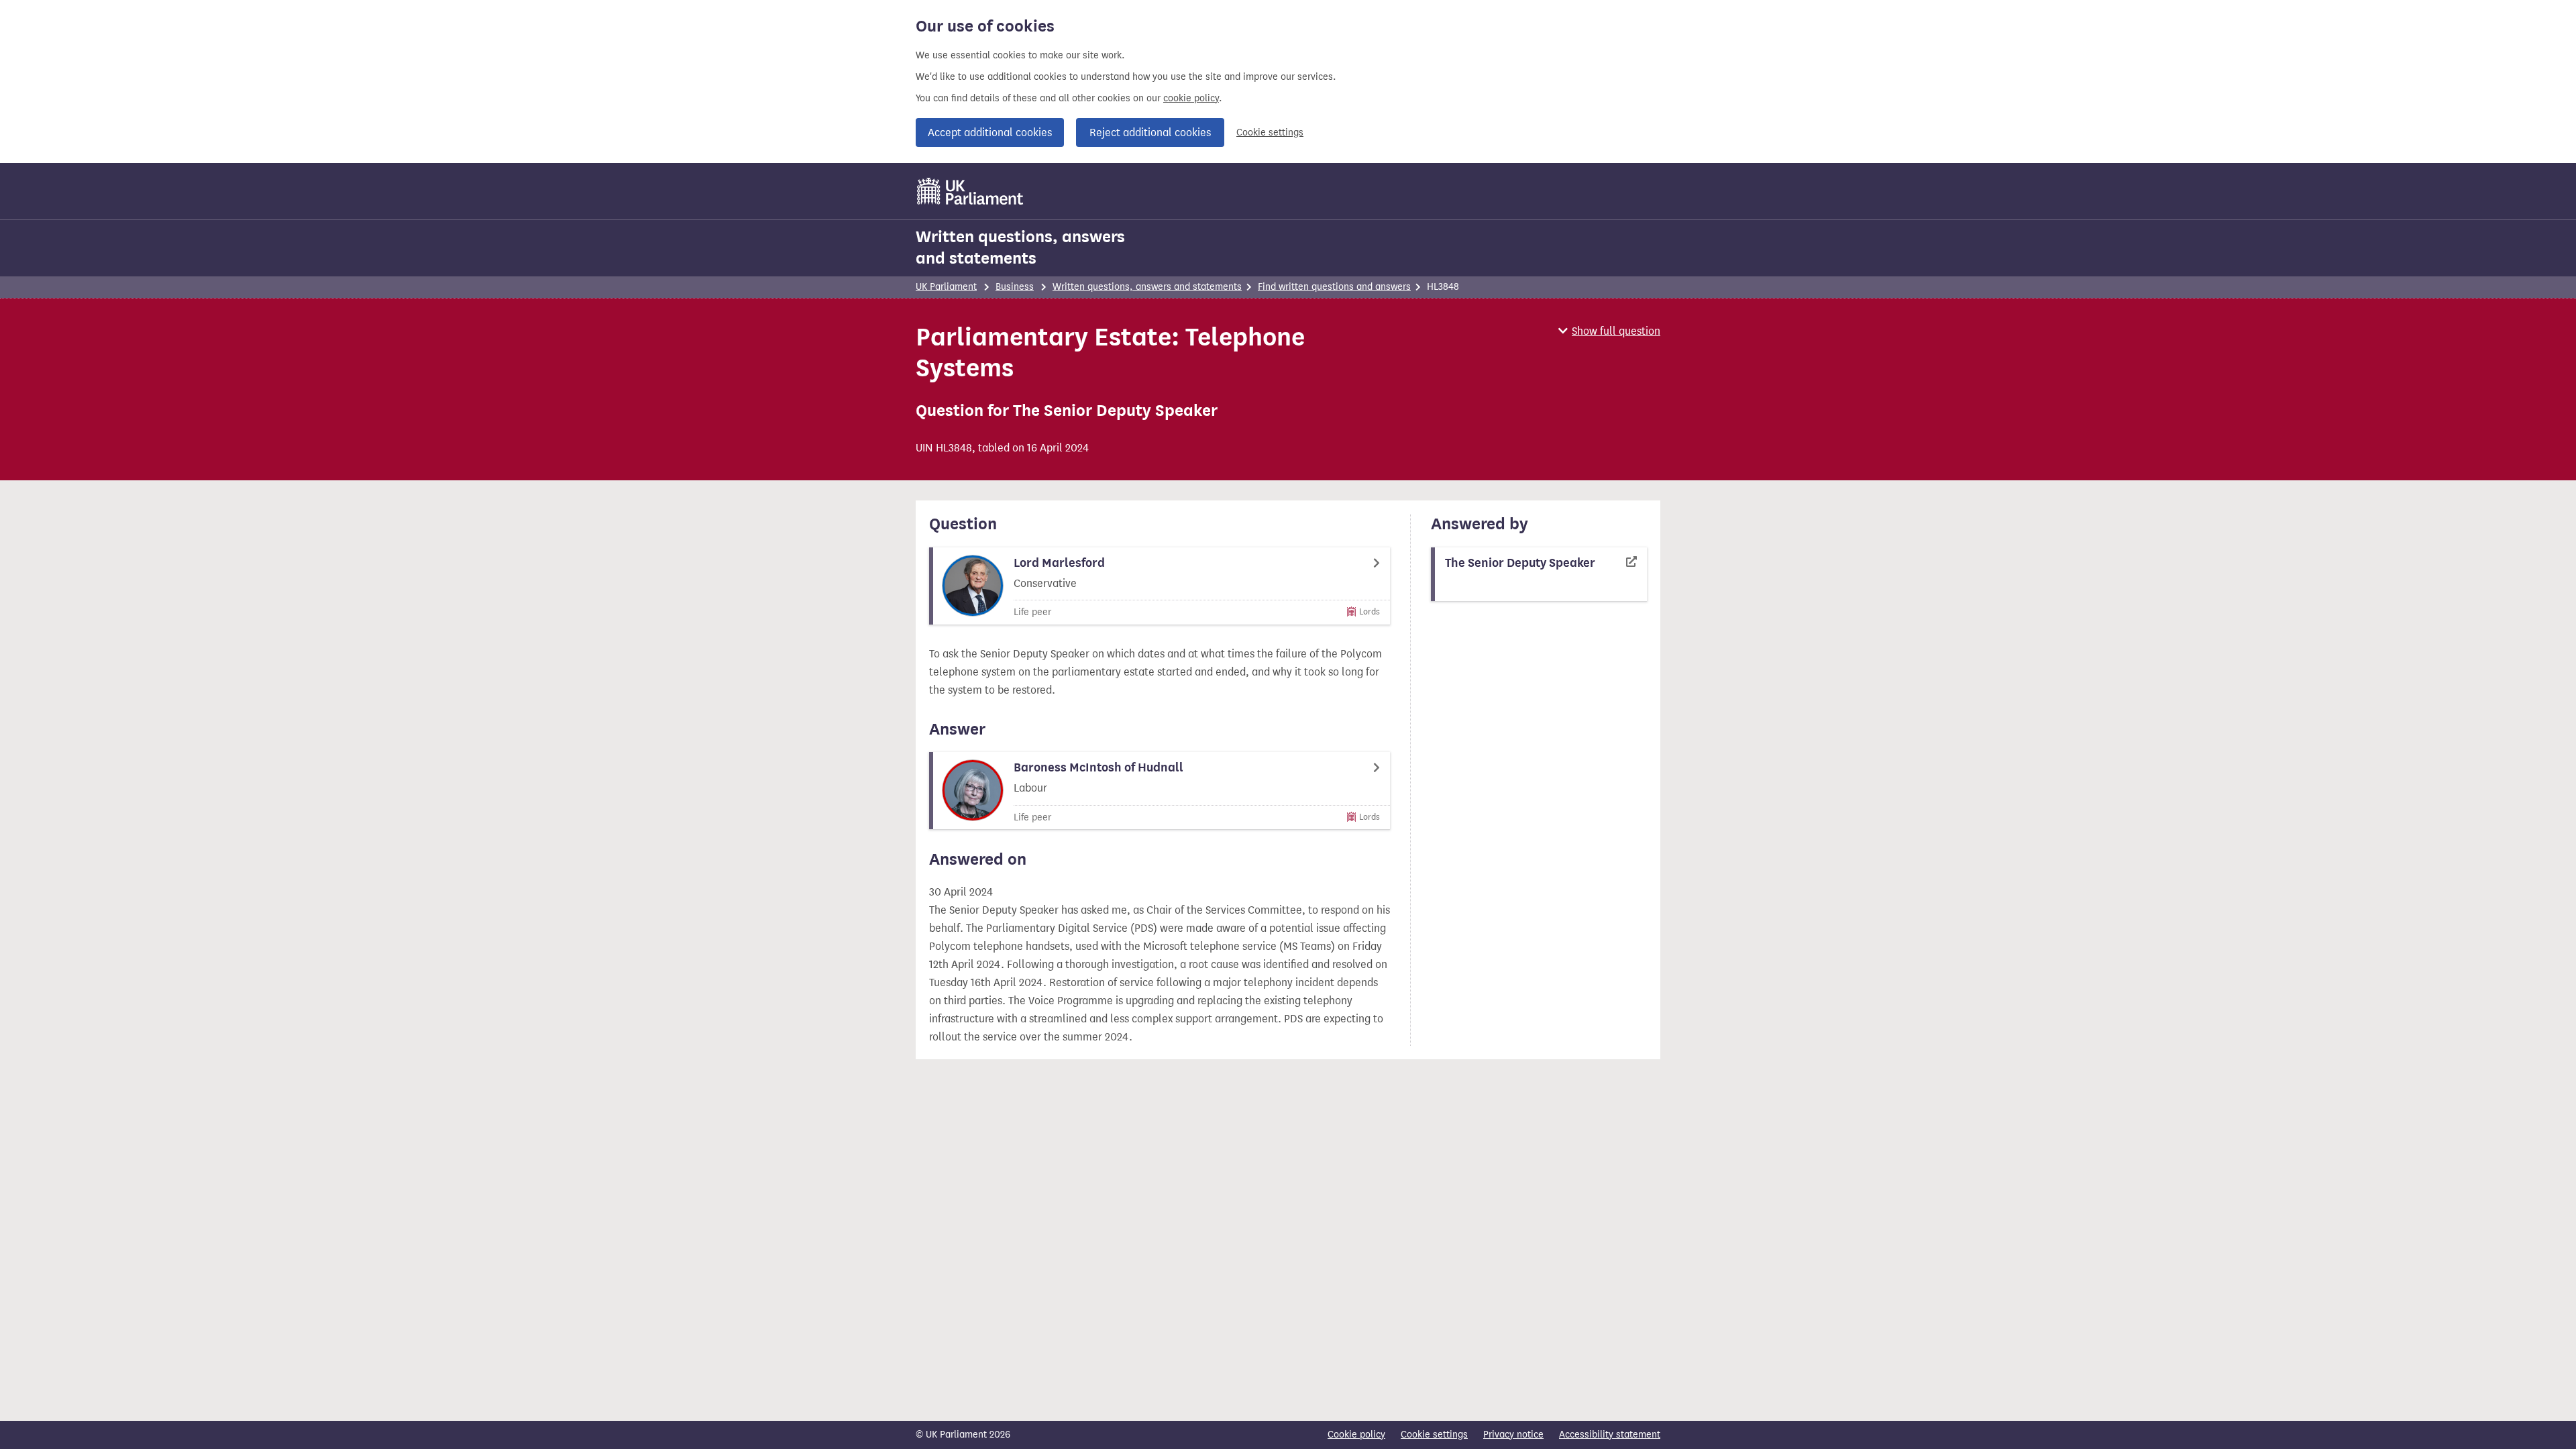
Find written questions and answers (1334, 287)
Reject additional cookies (1150, 132)
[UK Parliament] (970, 191)
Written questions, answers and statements (1020, 248)
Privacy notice (1513, 1435)
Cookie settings (1270, 132)
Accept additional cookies (990, 132)
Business (1015, 287)
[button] (1609, 331)
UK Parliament (946, 287)
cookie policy (1191, 98)
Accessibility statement (1610, 1435)
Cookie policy (1356, 1435)
